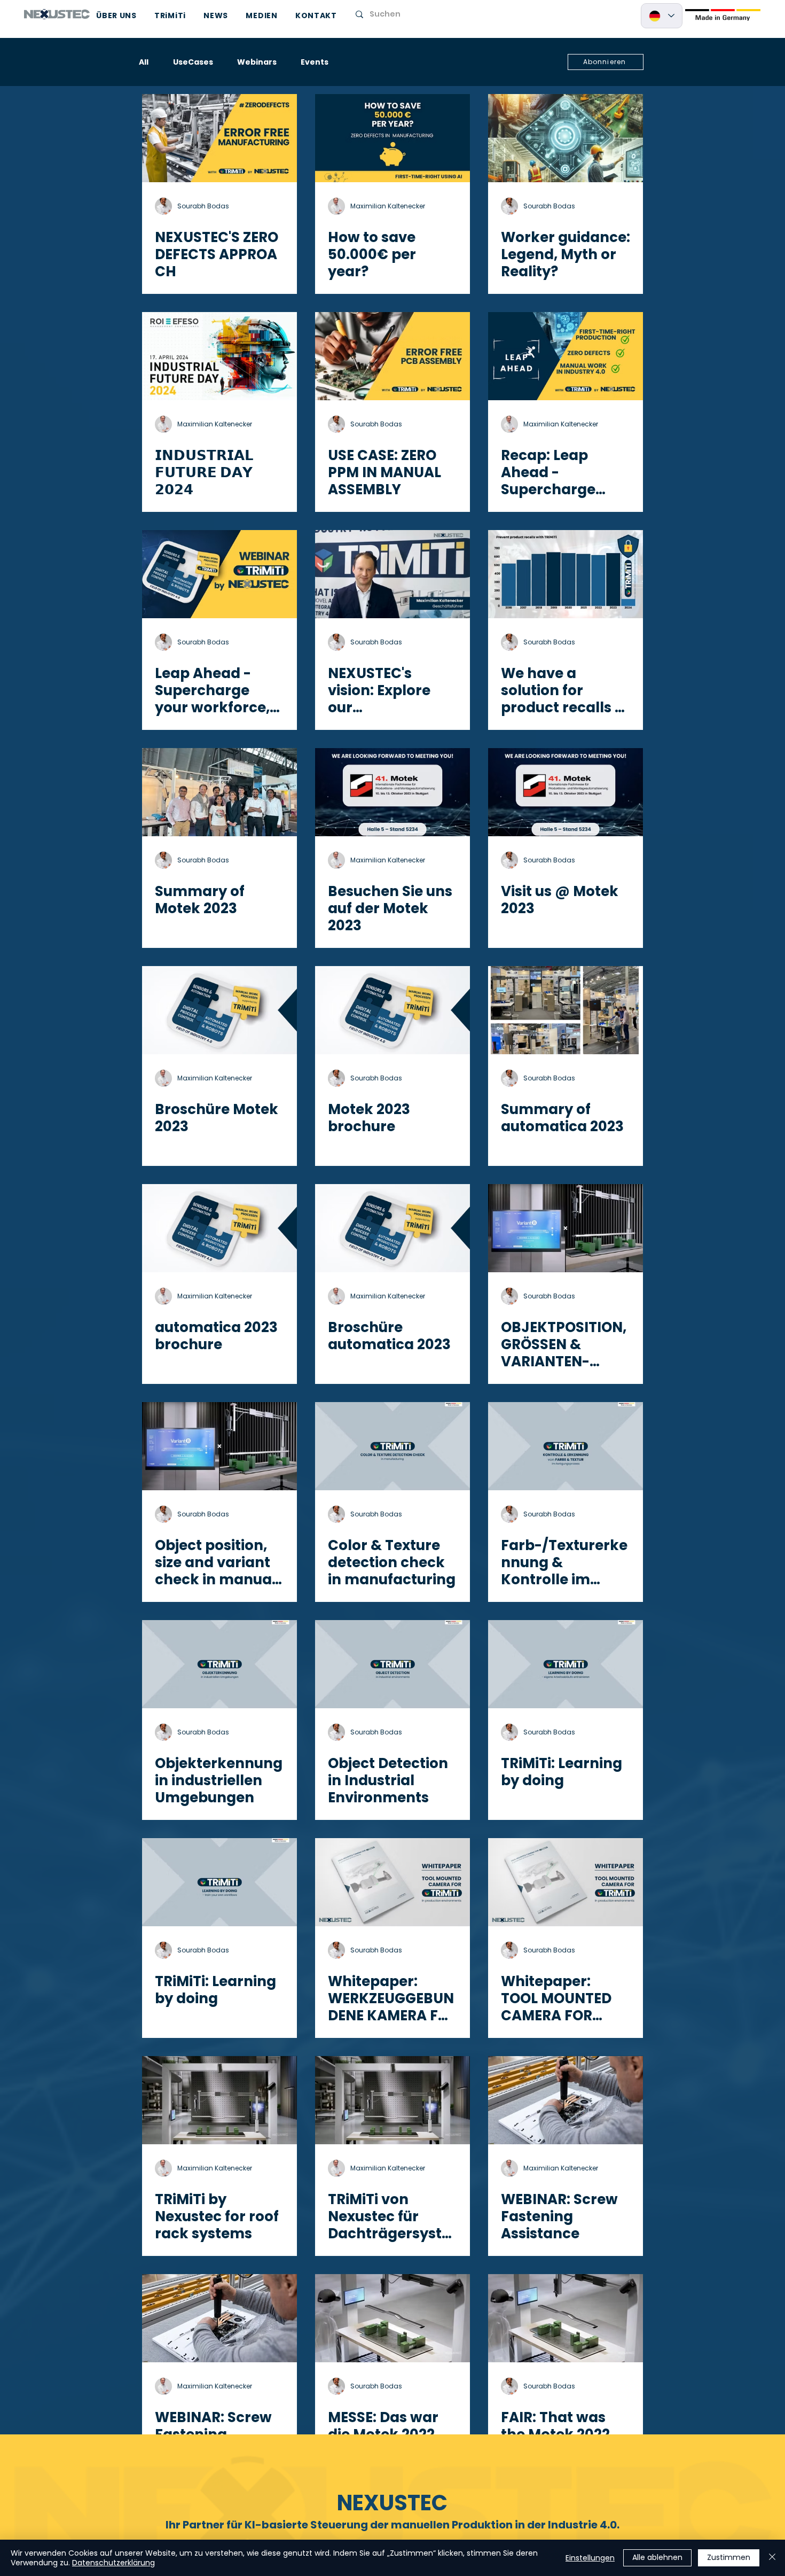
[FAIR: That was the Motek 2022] (566, 2318)
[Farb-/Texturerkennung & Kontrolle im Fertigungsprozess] (566, 1446)
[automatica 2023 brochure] (219, 1228)
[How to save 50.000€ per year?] (392, 138)
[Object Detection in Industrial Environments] (392, 1664)
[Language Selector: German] (662, 16)
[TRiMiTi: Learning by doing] (566, 1664)
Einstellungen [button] (590, 2558)
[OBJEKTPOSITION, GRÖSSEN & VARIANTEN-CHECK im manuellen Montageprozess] (566, 1228)
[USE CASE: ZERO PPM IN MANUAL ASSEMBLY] (392, 356)
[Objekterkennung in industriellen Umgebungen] (219, 1664)
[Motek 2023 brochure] (392, 1010)
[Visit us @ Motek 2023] (566, 792)
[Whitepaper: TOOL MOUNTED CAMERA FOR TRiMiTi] (566, 1882)
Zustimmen (729, 2557)
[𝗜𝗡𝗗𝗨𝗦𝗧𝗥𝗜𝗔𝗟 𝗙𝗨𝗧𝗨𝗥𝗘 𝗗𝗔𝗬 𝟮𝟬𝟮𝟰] (219, 356)
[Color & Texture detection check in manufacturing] (392, 1446)
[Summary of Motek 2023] (219, 792)
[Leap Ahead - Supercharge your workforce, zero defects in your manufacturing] (219, 574)
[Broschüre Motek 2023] (219, 1010)
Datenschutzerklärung (113, 2563)
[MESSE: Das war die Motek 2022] (392, 2318)
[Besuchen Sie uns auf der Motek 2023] (392, 792)
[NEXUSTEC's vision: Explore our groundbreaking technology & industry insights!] (392, 574)
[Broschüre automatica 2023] (392, 1228)
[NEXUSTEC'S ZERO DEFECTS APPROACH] (219, 138)
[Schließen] (772, 2558)
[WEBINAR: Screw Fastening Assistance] (566, 2100)
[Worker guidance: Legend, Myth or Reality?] (566, 138)
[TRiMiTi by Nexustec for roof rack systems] (219, 2100)
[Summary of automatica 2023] (566, 1010)
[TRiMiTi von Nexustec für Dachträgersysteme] (392, 2100)
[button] (606, 62)
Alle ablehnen (657, 2557)
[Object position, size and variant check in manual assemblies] (219, 1446)
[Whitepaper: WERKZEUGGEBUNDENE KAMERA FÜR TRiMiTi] (392, 1882)
